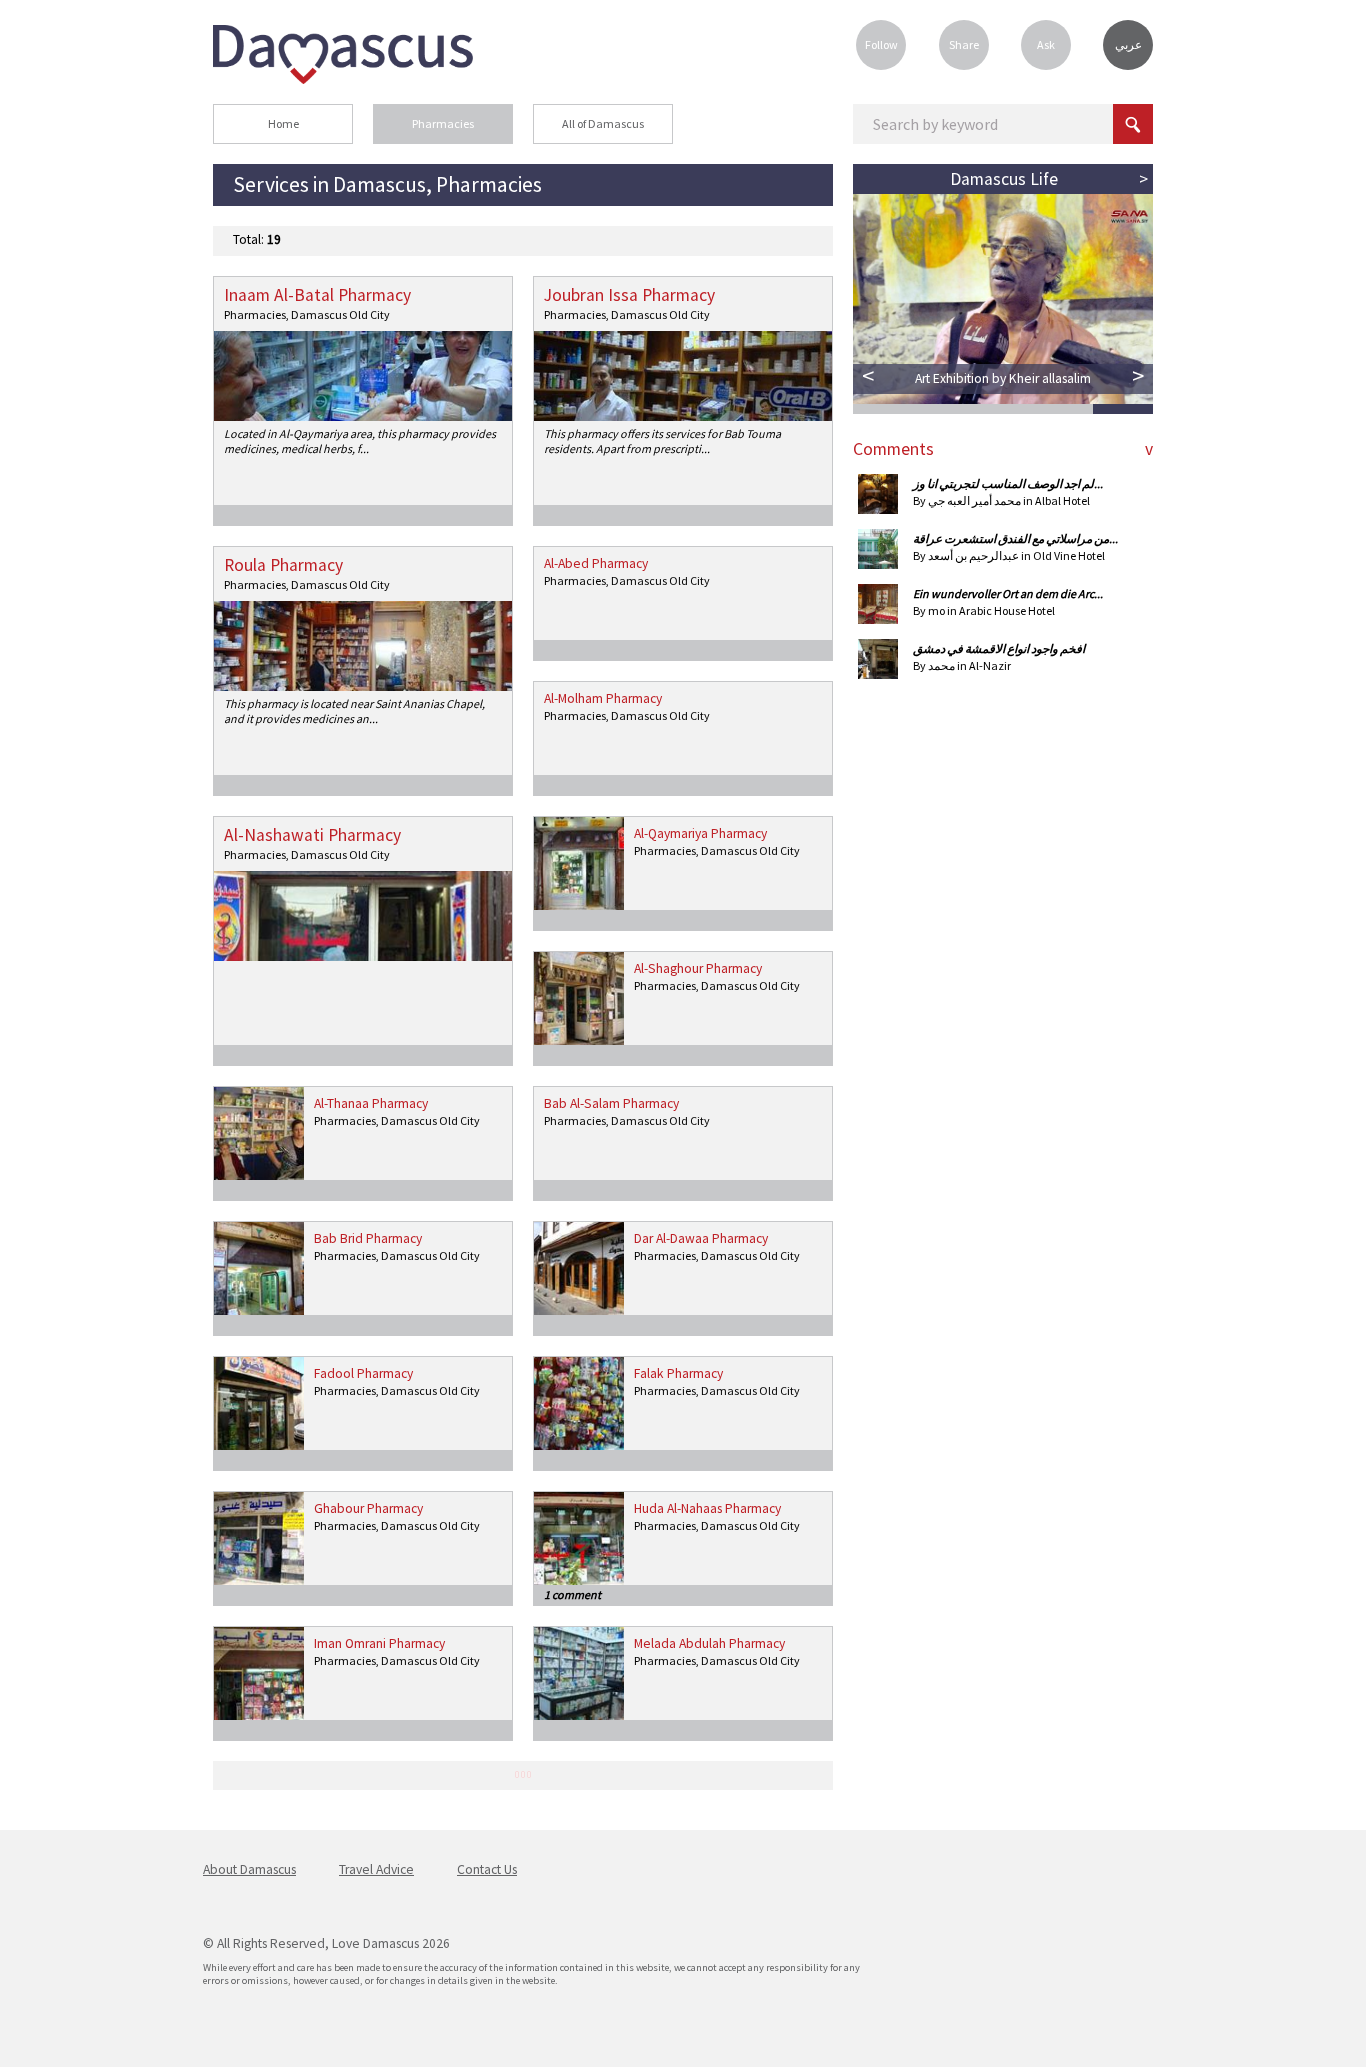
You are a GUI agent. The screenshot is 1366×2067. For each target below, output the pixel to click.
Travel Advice (376, 1869)
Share (964, 44)
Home (283, 123)
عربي (1128, 44)
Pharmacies (443, 123)
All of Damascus (603, 123)
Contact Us (487, 1869)
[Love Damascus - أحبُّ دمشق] (343, 78)
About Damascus (249, 1869)
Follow (881, 44)
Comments (893, 449)
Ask (1046, 44)
